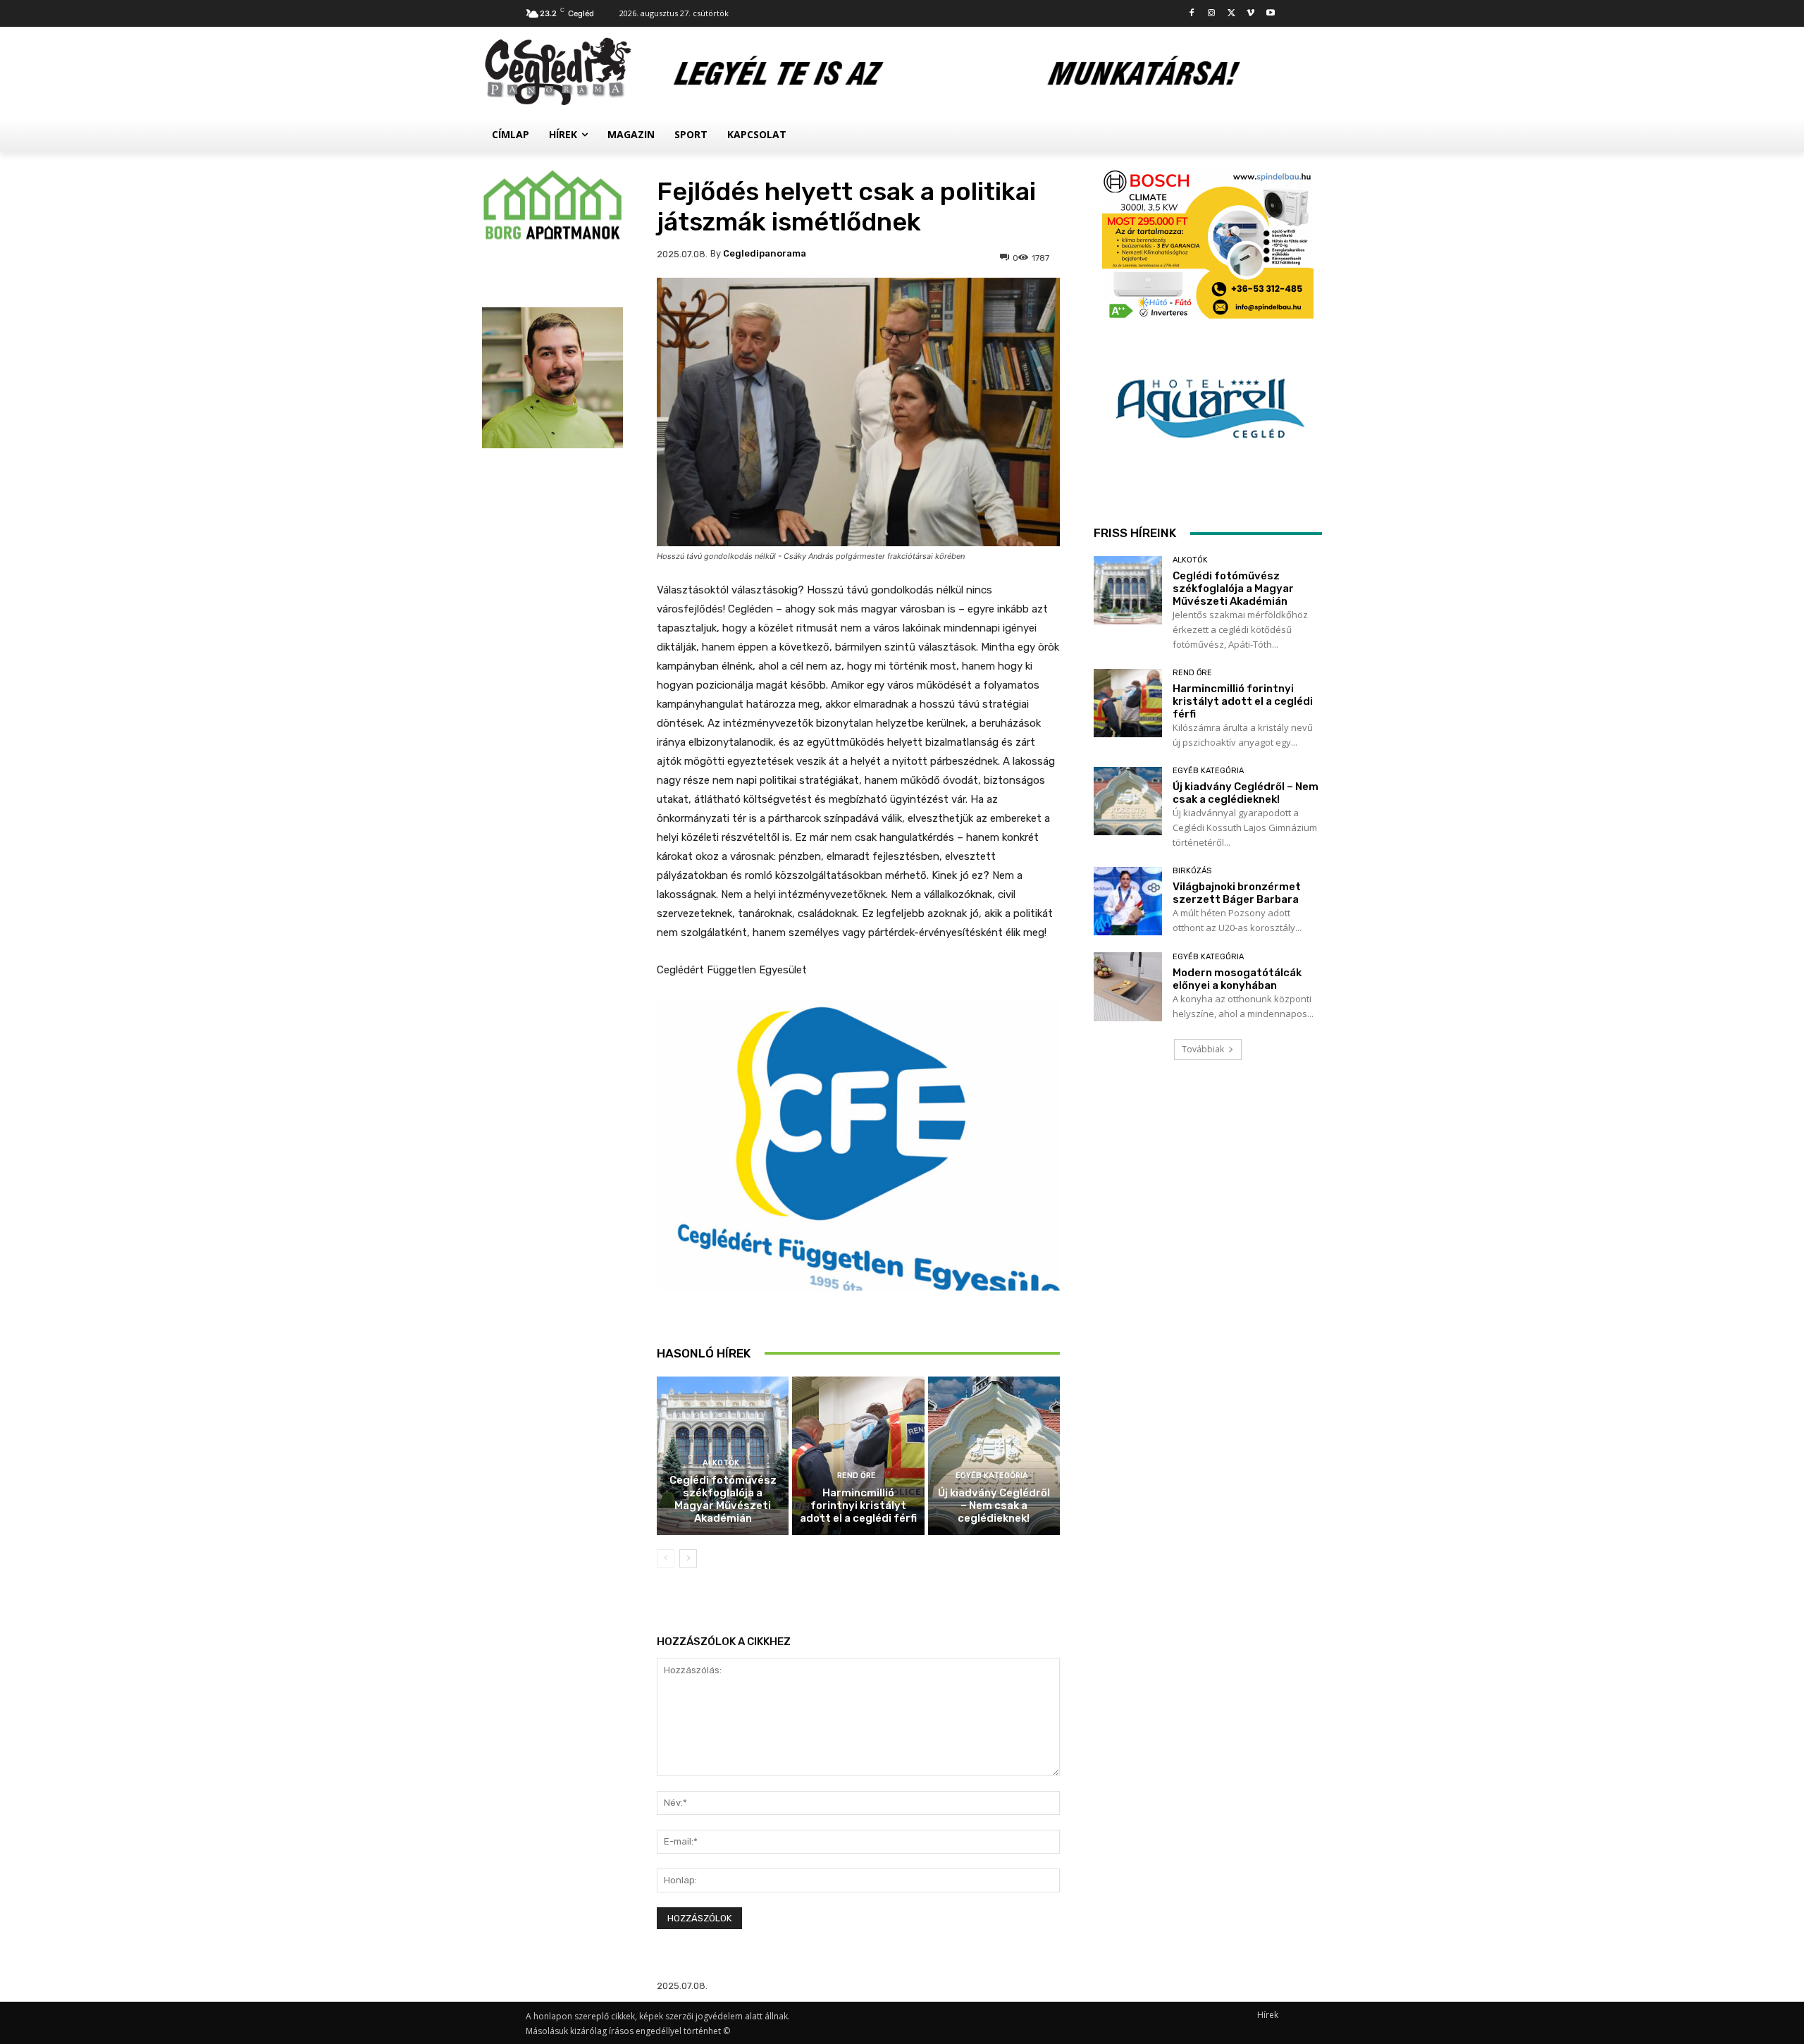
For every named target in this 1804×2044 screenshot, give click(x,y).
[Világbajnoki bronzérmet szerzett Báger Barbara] (1128, 901)
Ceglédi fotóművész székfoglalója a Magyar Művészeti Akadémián (723, 1499)
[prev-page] (666, 1558)
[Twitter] (1231, 14)
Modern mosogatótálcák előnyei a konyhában (1237, 979)
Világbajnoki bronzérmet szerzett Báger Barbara (1237, 893)
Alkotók (721, 1463)
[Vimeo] (1250, 14)
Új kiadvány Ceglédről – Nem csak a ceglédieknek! (994, 1506)
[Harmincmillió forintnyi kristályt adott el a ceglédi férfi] (858, 1456)
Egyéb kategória (992, 1476)
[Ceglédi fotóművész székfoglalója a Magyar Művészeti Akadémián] (1128, 590)
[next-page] (688, 1558)
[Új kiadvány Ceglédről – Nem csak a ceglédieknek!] (994, 1456)
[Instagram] (1212, 14)
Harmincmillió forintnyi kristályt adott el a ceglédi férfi (858, 1506)
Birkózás (1192, 871)
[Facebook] (1192, 14)
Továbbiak (1203, 1049)
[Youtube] (1270, 14)
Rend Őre (857, 1476)
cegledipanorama (765, 253)
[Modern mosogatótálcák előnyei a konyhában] (1128, 986)
